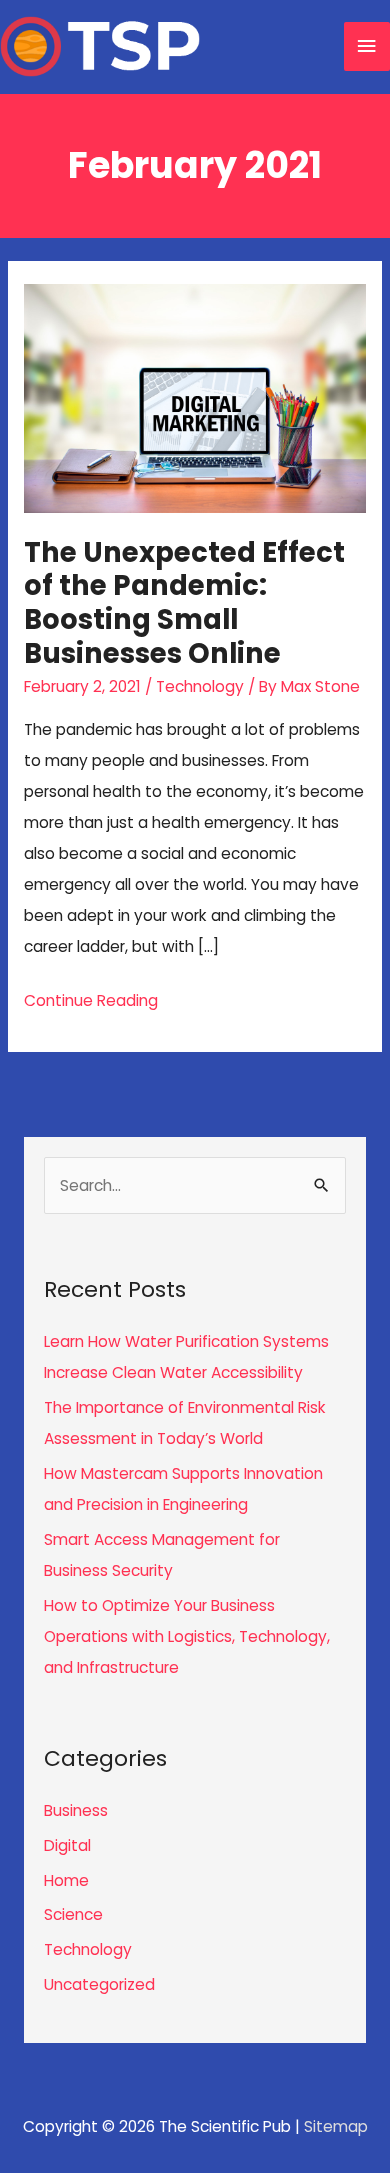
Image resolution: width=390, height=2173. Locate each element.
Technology (200, 686)
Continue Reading (91, 1002)
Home (66, 1880)
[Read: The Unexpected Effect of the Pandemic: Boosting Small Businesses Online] (195, 397)
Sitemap (336, 2126)
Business (76, 1810)
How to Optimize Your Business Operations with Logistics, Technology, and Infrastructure (187, 1636)
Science (73, 1914)
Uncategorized (99, 1984)
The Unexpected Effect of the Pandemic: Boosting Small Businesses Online (184, 603)
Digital (67, 1845)
